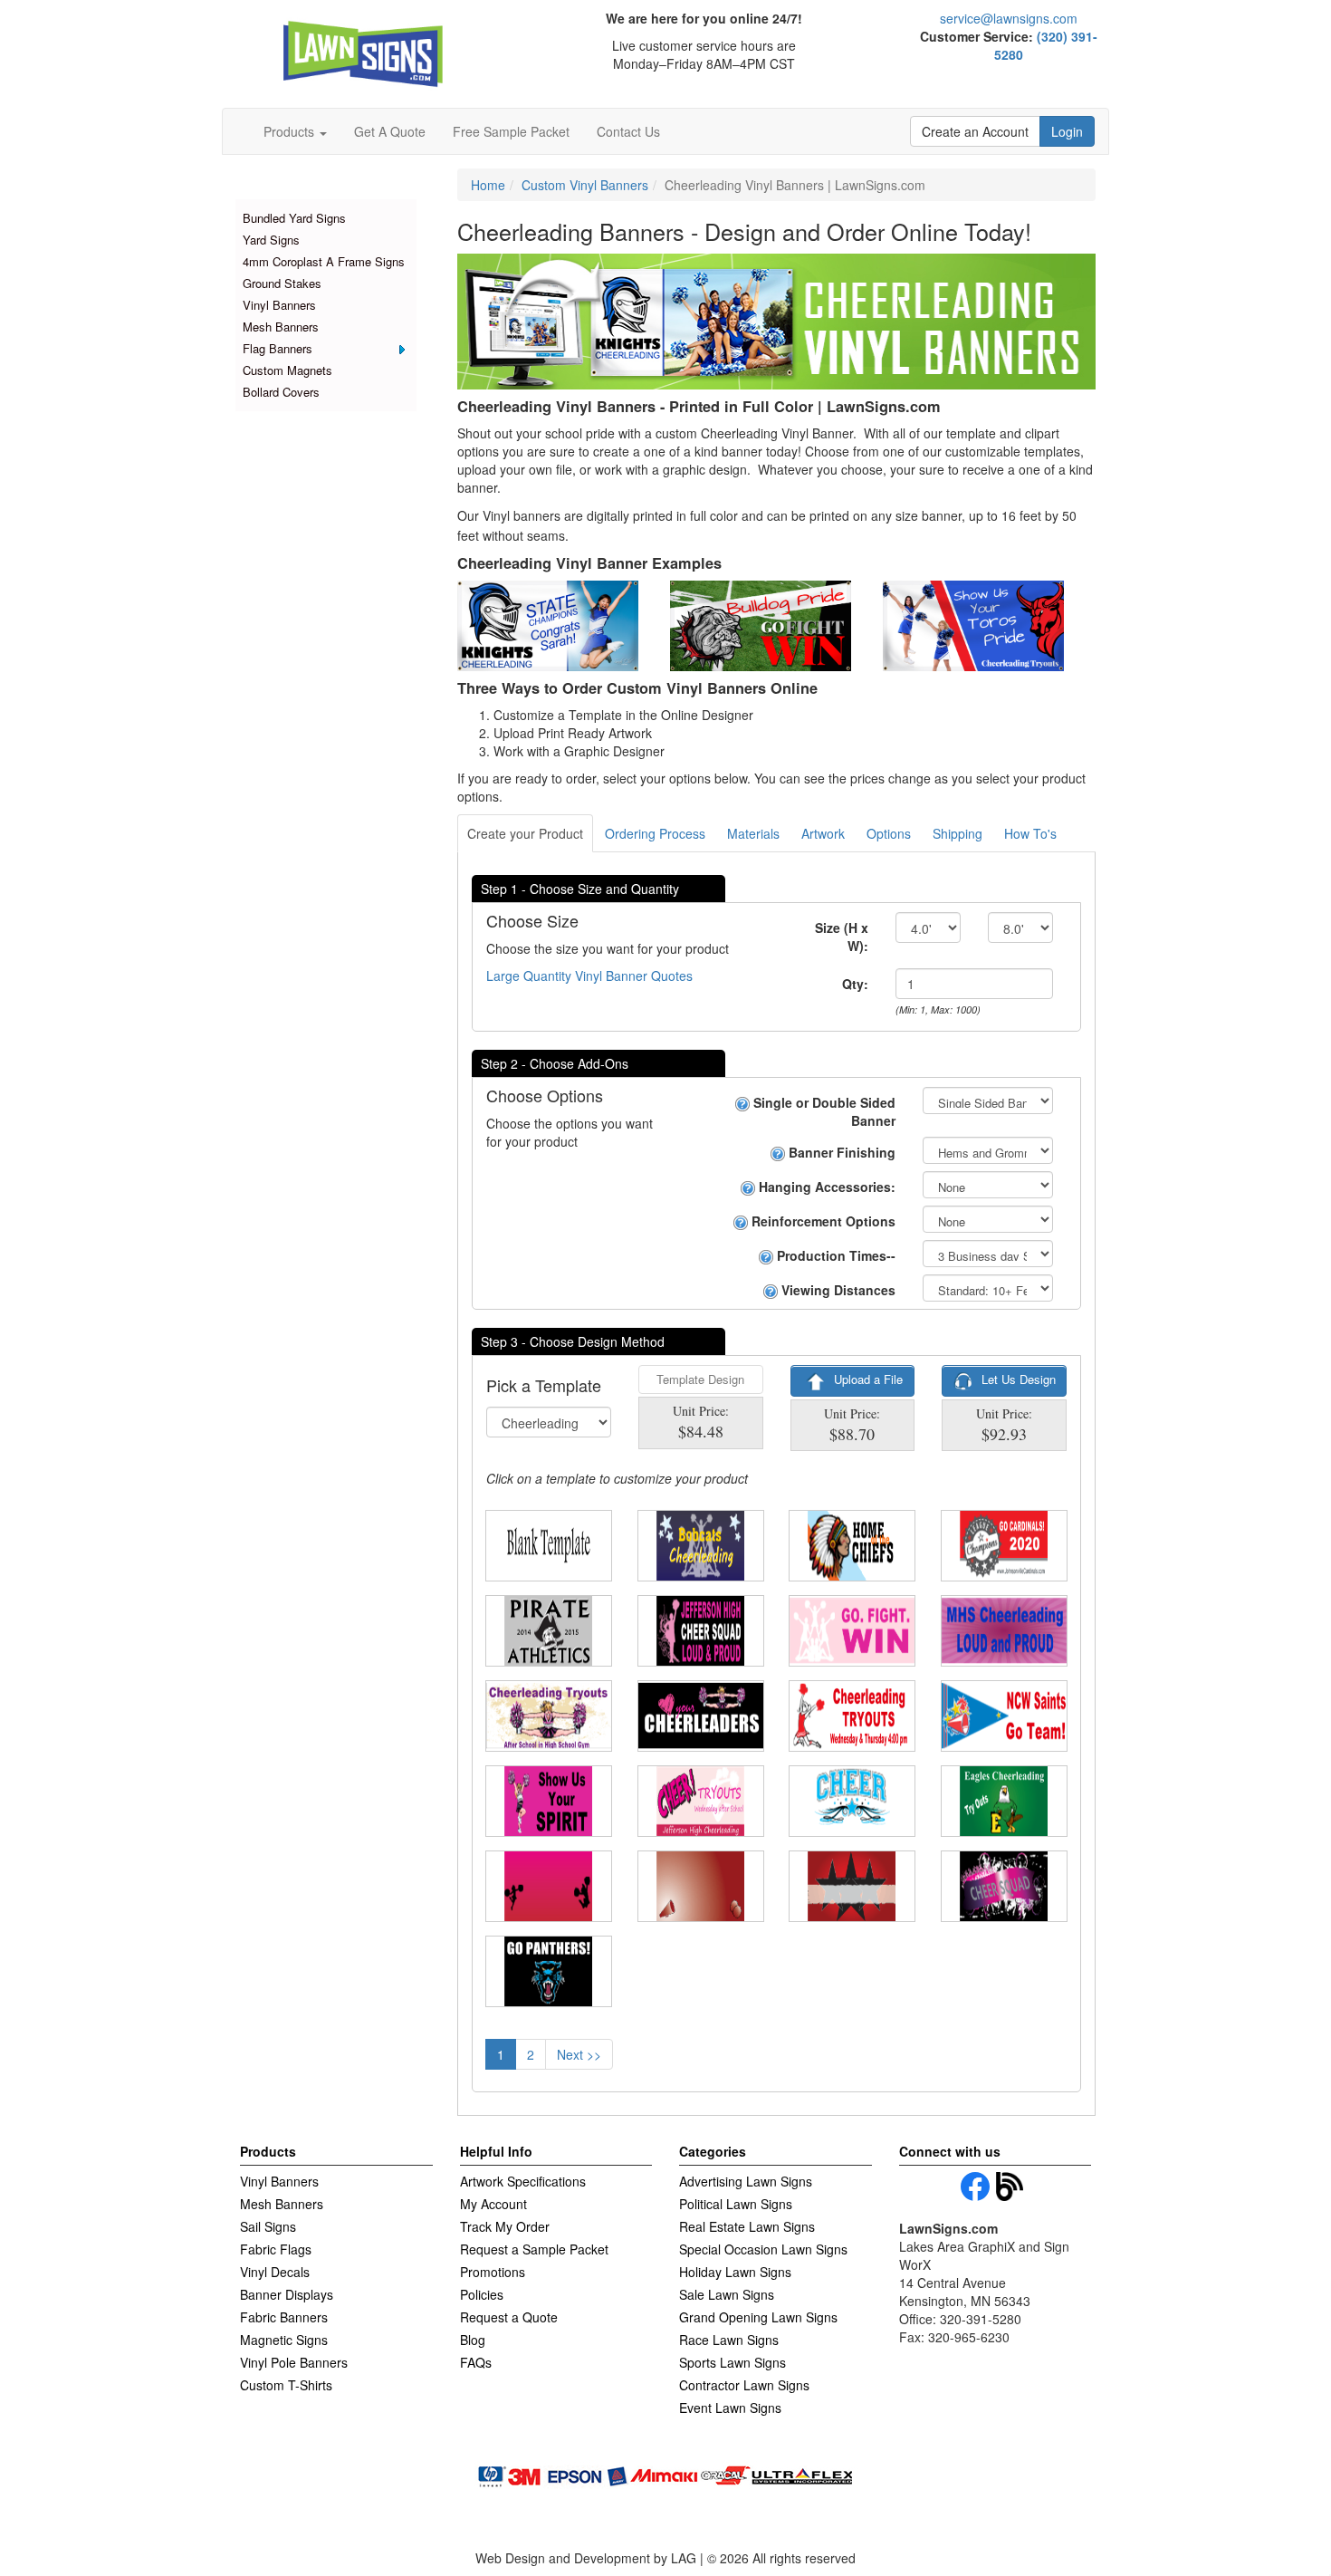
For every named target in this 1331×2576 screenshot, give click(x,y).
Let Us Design (1017, 1379)
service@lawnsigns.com (1009, 18)
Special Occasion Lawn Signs (763, 2249)
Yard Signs (271, 240)
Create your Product (525, 833)
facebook (975, 2187)
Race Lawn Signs (729, 2340)
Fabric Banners (284, 2317)
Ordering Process (655, 833)
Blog (473, 2340)
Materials (753, 833)
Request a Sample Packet (534, 2249)
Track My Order (505, 2226)
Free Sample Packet (511, 131)
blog (1010, 2187)
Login (1067, 131)
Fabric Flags (276, 2249)
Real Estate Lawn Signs (747, 2226)
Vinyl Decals (275, 2272)
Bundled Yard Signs (294, 218)
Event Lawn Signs (730, 2408)
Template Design (700, 1379)
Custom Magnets (287, 370)
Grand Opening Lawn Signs (758, 2317)
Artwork (823, 833)
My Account (493, 2204)
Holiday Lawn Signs (735, 2272)
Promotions (493, 2272)
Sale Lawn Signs (727, 2294)
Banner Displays (287, 2294)
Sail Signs (268, 2226)
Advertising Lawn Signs (746, 2181)
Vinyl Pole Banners (294, 2362)
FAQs (476, 2362)
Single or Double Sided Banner (823, 1111)
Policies (482, 2294)
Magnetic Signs (284, 2340)
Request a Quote (509, 2317)
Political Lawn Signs (736, 2204)
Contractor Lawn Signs (744, 2385)
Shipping (958, 833)
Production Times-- (834, 1255)
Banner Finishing (840, 1152)
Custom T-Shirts (286, 2385)
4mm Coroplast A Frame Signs (324, 261)
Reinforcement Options (822, 1221)
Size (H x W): (842, 937)
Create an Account (975, 131)
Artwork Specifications (523, 2181)
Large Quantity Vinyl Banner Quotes (589, 976)
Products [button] (291, 131)
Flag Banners (278, 348)
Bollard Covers (281, 392)
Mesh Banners (281, 327)
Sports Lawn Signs (733, 2362)
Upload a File (867, 1379)
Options (889, 833)
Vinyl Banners (279, 305)
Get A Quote (390, 131)
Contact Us (628, 131)
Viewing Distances (837, 1290)
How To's (1030, 833)
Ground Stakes (282, 283)
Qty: (855, 984)
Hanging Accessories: (825, 1187)
